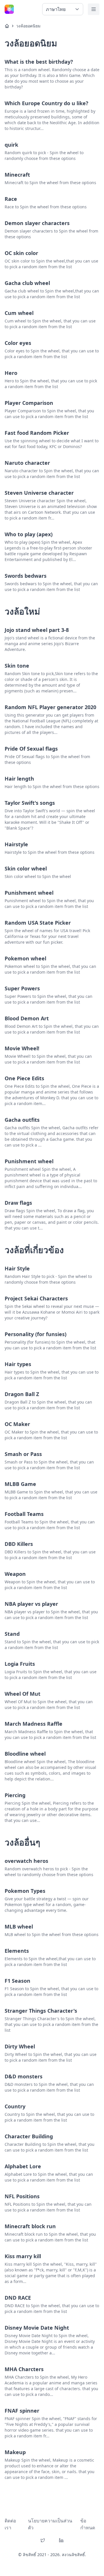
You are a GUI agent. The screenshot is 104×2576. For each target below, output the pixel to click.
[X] (43, 2540)
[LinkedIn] (61, 2540)
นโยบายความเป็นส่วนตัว (50, 2524)
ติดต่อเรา (10, 2524)
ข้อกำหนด (88, 2524)
